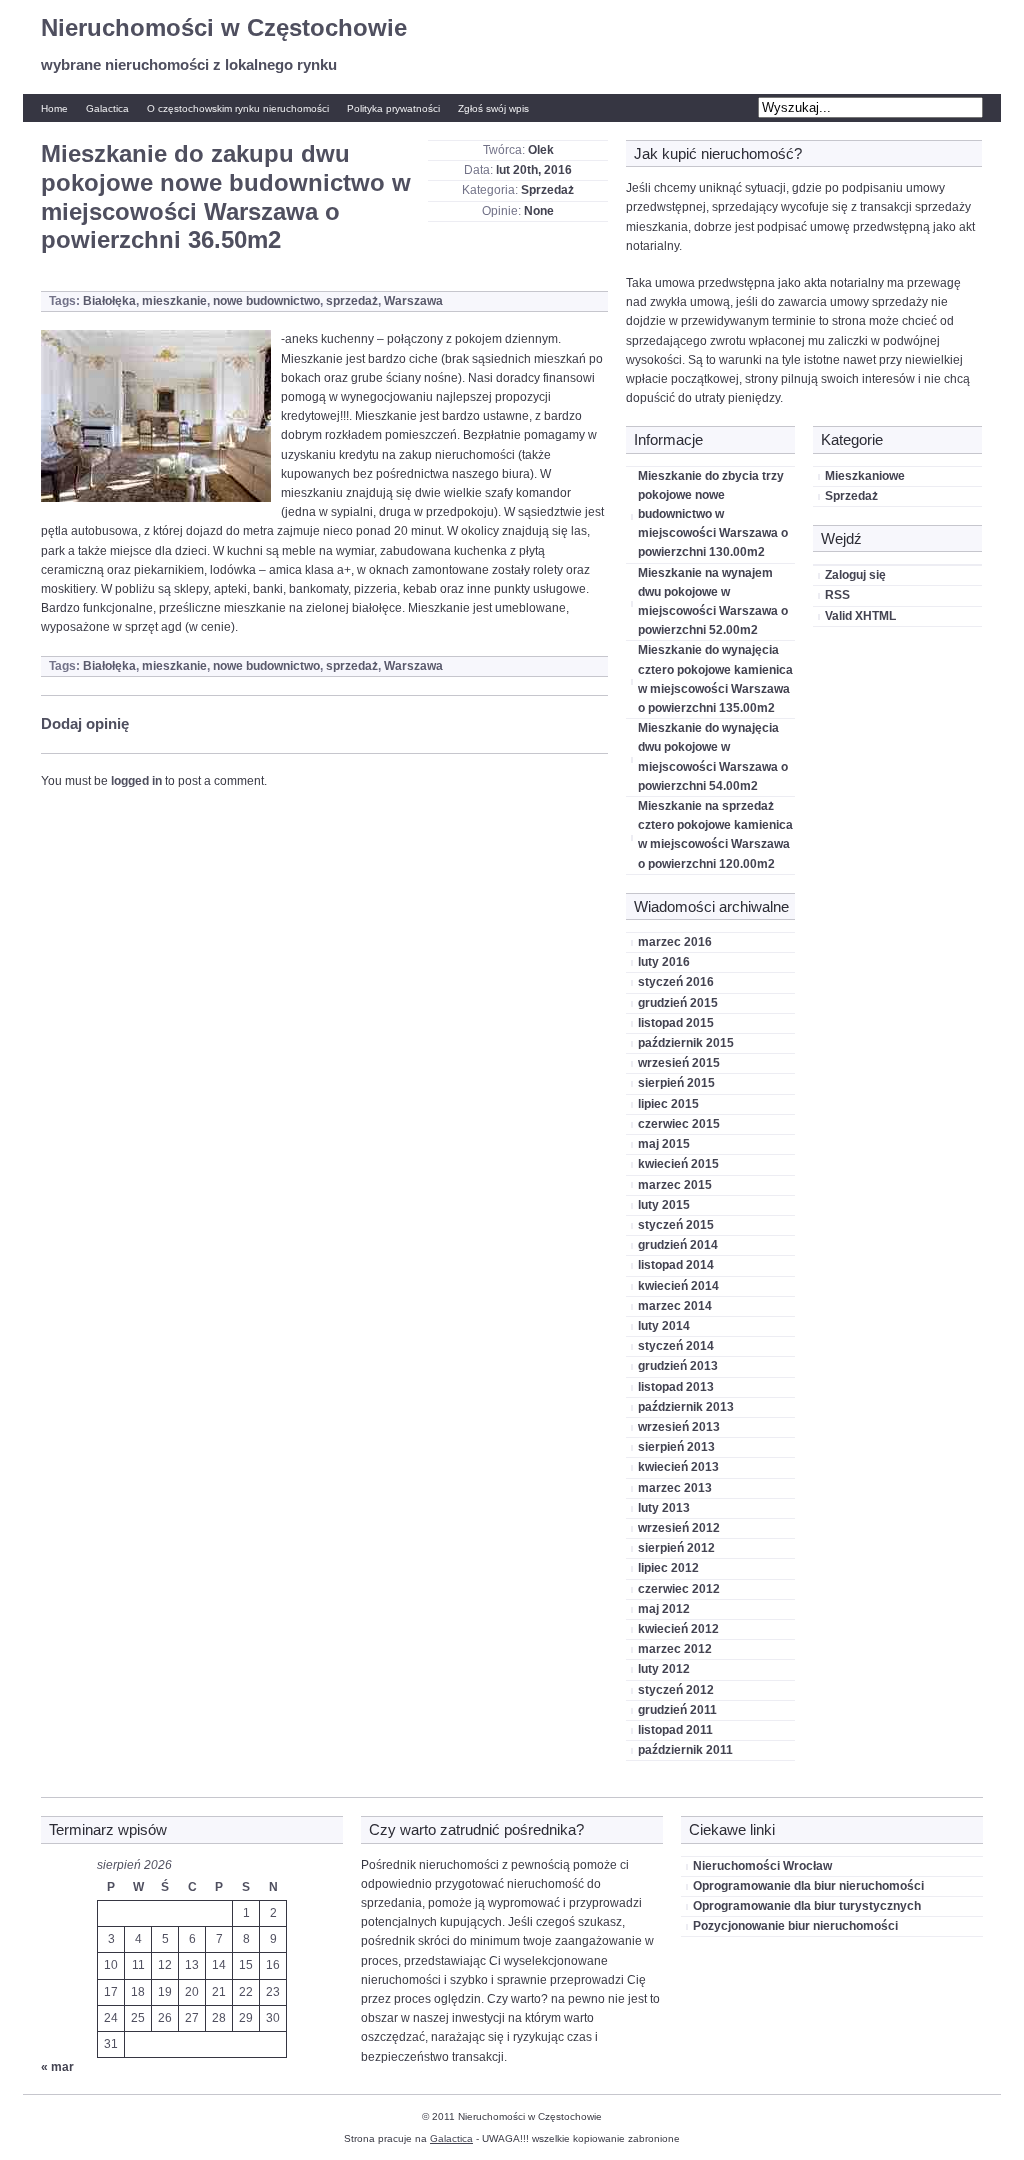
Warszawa (413, 301)
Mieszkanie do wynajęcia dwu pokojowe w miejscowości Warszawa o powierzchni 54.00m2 (713, 757)
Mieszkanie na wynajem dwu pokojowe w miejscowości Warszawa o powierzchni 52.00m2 (713, 602)
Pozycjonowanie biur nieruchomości (795, 1926)
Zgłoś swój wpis (493, 108)
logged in (136, 781)
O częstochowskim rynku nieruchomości (238, 108)
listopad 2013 (676, 1387)
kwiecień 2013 (678, 1467)
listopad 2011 (675, 1730)
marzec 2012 (675, 1649)
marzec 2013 (675, 1488)
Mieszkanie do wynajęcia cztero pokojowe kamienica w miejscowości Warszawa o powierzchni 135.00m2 (715, 679)
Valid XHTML (860, 616)
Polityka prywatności (393, 108)
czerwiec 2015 (679, 1124)
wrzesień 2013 (679, 1427)
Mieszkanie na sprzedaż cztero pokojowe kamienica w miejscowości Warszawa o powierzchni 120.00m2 (715, 835)
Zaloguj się (855, 575)
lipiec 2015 (668, 1104)
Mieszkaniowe (865, 476)
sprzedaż (352, 301)
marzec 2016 (675, 942)
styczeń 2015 (676, 1225)
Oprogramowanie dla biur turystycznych (807, 1906)
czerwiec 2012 (679, 1589)
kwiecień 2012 (678, 1629)
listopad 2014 (676, 1265)
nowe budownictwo (266, 301)
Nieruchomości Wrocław (762, 1866)
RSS (837, 595)
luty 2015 (664, 1205)
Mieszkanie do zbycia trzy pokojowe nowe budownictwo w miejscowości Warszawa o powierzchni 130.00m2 (713, 514)
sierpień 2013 (676, 1447)
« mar (57, 2067)
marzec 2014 (675, 1306)
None (539, 211)
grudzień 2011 (677, 1710)
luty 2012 (664, 1669)
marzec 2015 (675, 1185)
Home (54, 108)
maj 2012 (664, 1609)
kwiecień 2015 (678, 1164)
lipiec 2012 (668, 1568)
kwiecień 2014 (678, 1286)
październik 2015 (686, 1043)
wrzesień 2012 (679, 1528)
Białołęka (109, 301)
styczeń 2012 (676, 1690)
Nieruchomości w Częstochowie (224, 27)
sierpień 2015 (676, 1083)
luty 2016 (664, 962)
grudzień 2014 (678, 1245)
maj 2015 (664, 1144)
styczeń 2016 (676, 982)
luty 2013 (664, 1508)
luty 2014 (664, 1326)
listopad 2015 (676, 1023)
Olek (541, 150)
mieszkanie (174, 301)
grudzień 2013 (678, 1366)
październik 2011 (685, 1750)
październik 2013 (686, 1407)
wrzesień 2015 (679, 1063)
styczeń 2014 (676, 1346)
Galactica (107, 108)
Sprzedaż (547, 190)
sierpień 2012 (676, 1548)
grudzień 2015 (678, 1003)
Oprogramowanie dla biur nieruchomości (808, 1886)
